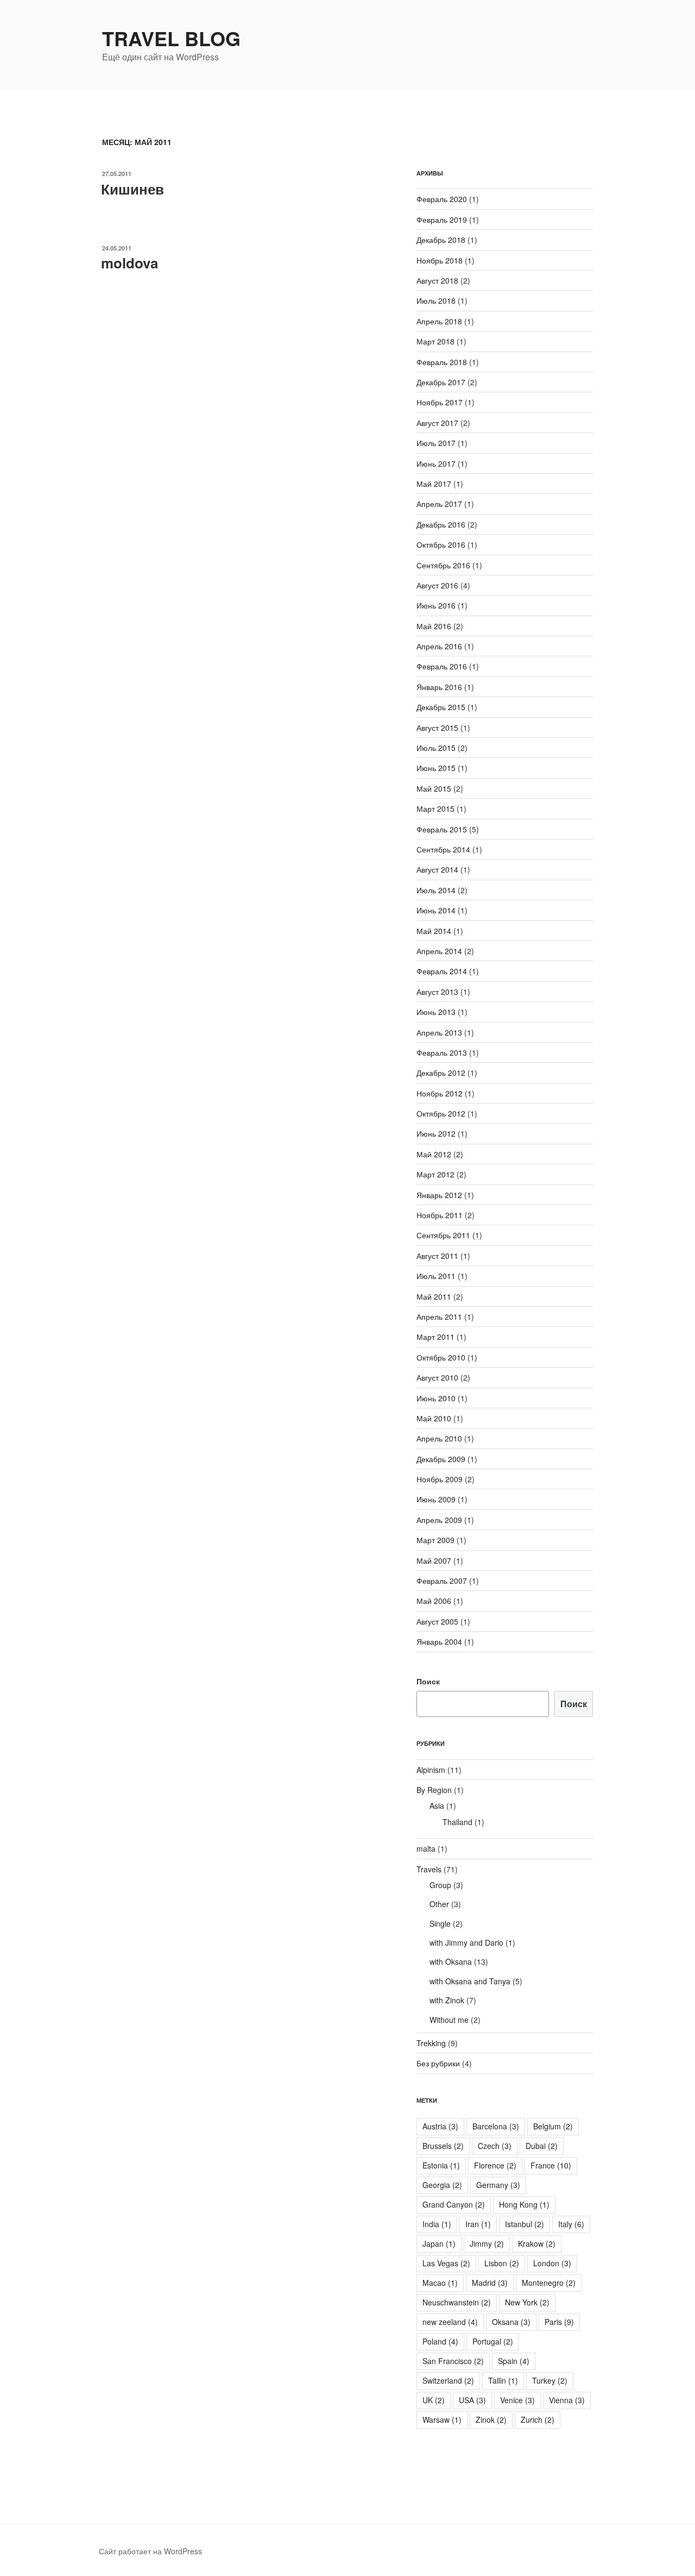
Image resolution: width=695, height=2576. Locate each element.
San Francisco (453, 2361)
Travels (429, 1869)
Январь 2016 (439, 687)
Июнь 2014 (436, 910)
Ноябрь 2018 (440, 260)
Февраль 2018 (442, 362)
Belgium (553, 2126)
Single (440, 1923)
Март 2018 (435, 341)
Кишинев (132, 189)
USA (472, 2400)
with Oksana (451, 1961)
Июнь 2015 (436, 768)
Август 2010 (437, 1377)
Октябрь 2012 (441, 1113)
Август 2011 (437, 1256)
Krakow (537, 2243)
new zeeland (450, 2322)
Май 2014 (434, 931)
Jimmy (487, 2243)
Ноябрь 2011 (440, 1215)
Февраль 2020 (442, 199)
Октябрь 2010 (441, 1357)
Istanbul (525, 2224)
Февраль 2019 (442, 220)
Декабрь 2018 (441, 240)
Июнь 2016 (436, 605)
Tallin (503, 2380)
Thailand (457, 1822)
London (552, 2263)
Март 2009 (435, 1540)
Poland (440, 2341)
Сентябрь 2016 (443, 565)
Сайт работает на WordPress (150, 2551)
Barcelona (496, 2126)
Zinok (491, 2420)
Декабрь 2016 (441, 524)
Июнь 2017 (436, 463)
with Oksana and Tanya (470, 1981)
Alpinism (431, 1770)
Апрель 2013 (439, 1032)
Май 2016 (434, 626)
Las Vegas (446, 2263)
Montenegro (549, 2283)
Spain (514, 2361)
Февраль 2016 (442, 666)
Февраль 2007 (442, 1581)
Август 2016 (437, 585)
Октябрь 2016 (441, 544)
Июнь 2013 (436, 1012)
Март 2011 (435, 1337)
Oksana (511, 2322)
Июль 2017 (436, 443)
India (437, 2224)
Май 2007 (434, 1560)
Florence (495, 2165)
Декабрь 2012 (441, 1073)
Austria (440, 2126)
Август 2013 (437, 992)
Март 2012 (435, 1174)
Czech (495, 2146)
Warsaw (442, 2420)
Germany (498, 2185)
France (551, 2165)
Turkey (550, 2380)
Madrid (490, 2283)
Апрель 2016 (439, 646)
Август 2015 (437, 728)
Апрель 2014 (439, 951)
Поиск (428, 1681)
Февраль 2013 (442, 1052)
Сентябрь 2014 (443, 849)
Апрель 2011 (439, 1317)
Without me (449, 2020)
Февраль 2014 (442, 971)
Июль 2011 (436, 1276)
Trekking (431, 2043)
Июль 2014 (436, 890)
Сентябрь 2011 (443, 1235)
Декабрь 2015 (441, 707)
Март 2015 (435, 808)
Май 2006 (434, 1601)
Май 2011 (434, 1296)
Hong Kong (524, 2204)
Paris (559, 2322)
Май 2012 (434, 1154)
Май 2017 (434, 484)
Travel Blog (171, 38)
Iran (478, 2224)
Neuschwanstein (457, 2302)
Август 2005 (437, 1621)
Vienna (567, 2400)
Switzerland (448, 2380)
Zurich (538, 2420)
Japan (439, 2243)
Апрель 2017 (439, 504)
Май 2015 (434, 788)
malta (426, 1848)
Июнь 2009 (436, 1499)
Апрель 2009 (439, 1520)
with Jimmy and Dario (466, 1942)
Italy (571, 2224)
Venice (517, 2400)
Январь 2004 (439, 1641)
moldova (129, 263)
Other (439, 1904)
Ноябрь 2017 (440, 402)
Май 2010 (434, 1418)
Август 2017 (437, 423)
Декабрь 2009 (441, 1459)
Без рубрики (438, 2063)
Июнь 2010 (436, 1398)
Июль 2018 (436, 300)
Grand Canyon (454, 2204)
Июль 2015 (436, 748)
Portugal (493, 2341)
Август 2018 (437, 280)
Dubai (542, 2146)
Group (440, 1885)
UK (434, 2400)
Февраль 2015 (442, 829)
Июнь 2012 (436, 1133)
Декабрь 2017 (441, 382)
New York (527, 2302)
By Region (434, 1790)
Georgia (442, 2185)
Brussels (443, 2146)
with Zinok (447, 2000)
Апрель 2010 (439, 1438)
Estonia (441, 2165)
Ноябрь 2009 (440, 1479)
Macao (440, 2283)
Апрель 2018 (439, 321)
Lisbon (502, 2263)
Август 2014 (437, 869)
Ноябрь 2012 (440, 1093)
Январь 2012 (439, 1195)
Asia (437, 1806)
